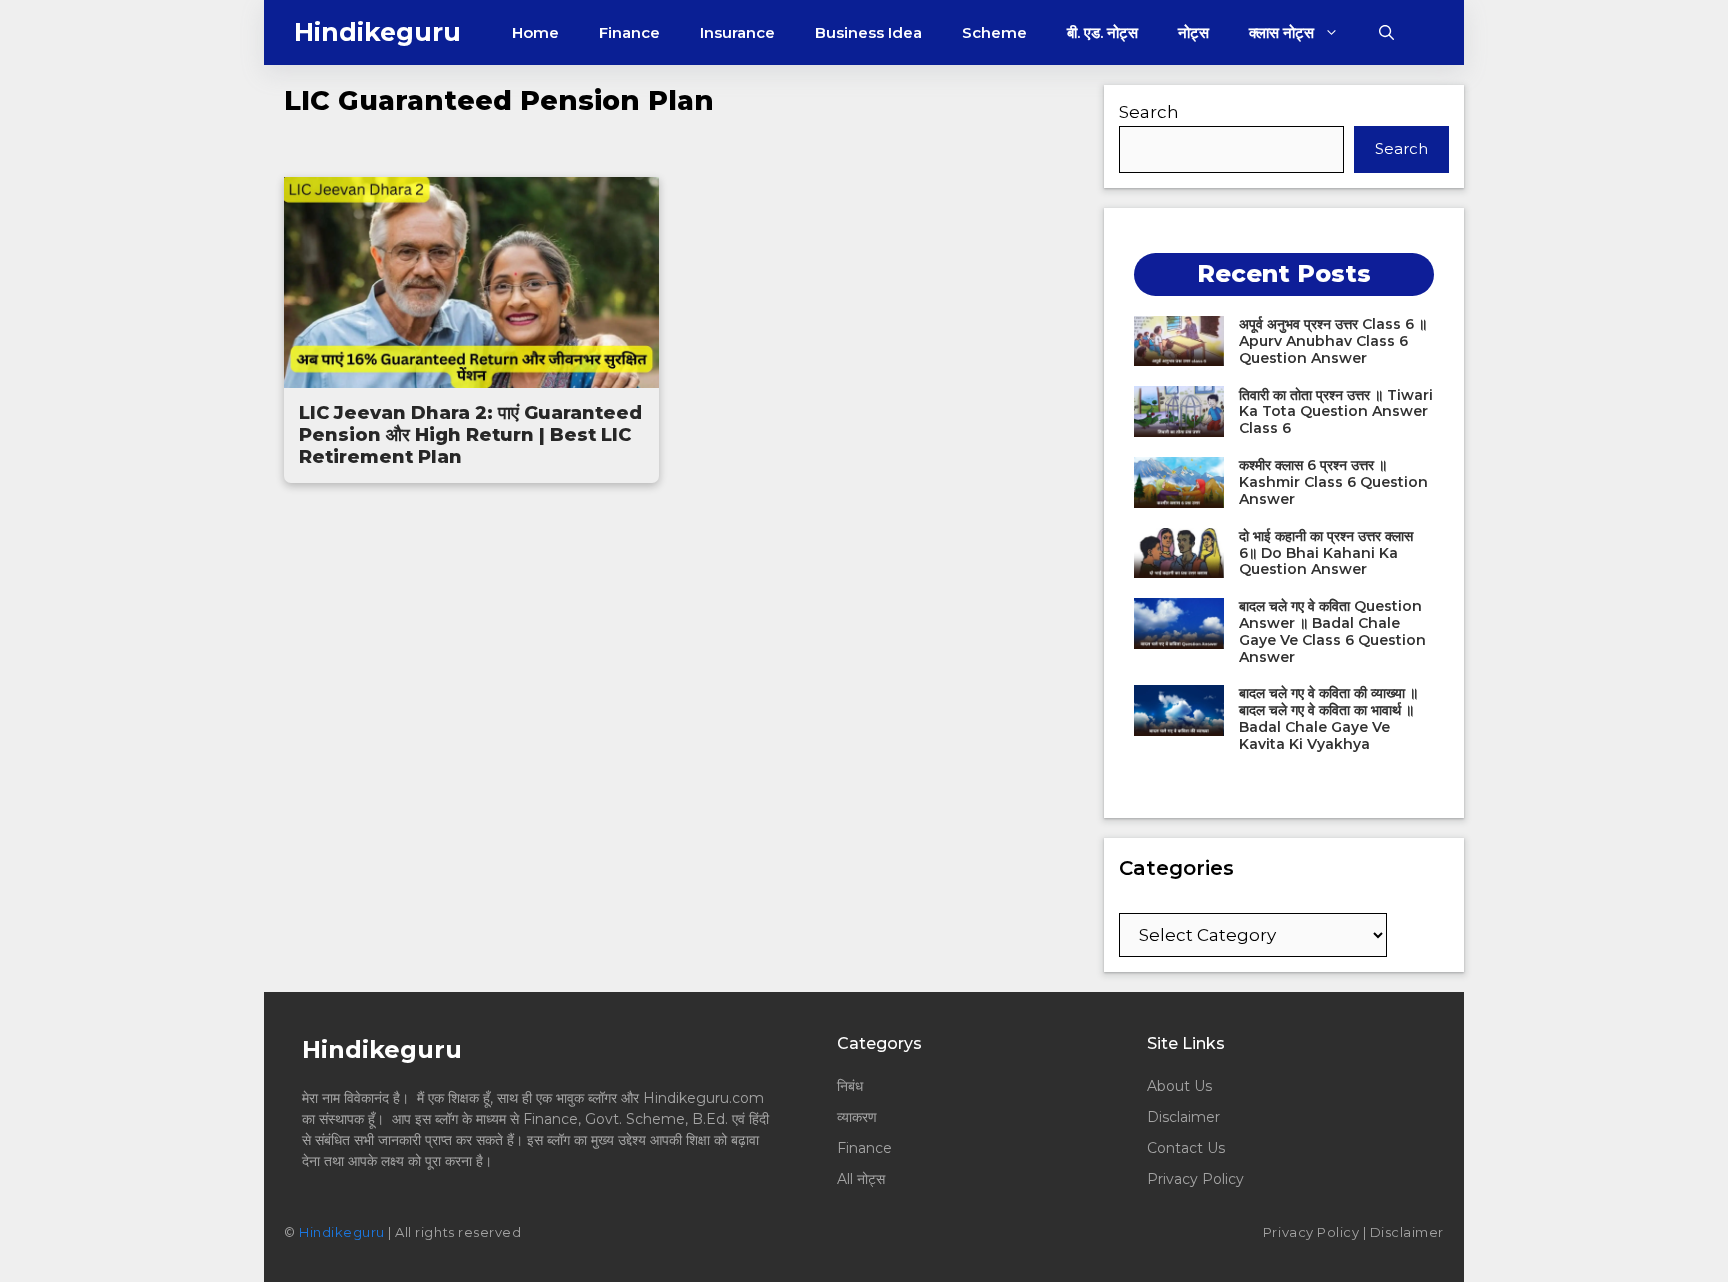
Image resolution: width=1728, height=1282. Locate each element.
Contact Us (1186, 1148)
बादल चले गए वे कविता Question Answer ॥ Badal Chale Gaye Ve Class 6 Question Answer (1332, 631)
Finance (629, 32)
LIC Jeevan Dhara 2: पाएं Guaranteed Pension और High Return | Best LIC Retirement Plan (470, 434)
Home (535, 32)
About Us (1179, 1086)
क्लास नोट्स (1281, 32)
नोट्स (1193, 32)
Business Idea (868, 32)
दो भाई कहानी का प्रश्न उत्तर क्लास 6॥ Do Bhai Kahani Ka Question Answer (1326, 553)
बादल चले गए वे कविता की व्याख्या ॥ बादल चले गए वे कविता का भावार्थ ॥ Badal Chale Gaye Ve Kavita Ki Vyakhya (1328, 718)
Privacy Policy (1195, 1179)
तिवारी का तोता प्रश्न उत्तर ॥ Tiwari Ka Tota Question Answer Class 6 (1336, 412)
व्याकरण (857, 1117)
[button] (1386, 32)
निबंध (852, 1086)
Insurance (737, 32)
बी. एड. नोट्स (1102, 32)
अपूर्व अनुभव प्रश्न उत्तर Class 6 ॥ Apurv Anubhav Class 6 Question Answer (1333, 341)
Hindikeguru (377, 32)
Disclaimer (1183, 1117)
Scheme (994, 32)
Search (1149, 112)
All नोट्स (861, 1179)
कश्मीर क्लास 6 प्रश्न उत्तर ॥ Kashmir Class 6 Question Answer (1333, 482)
